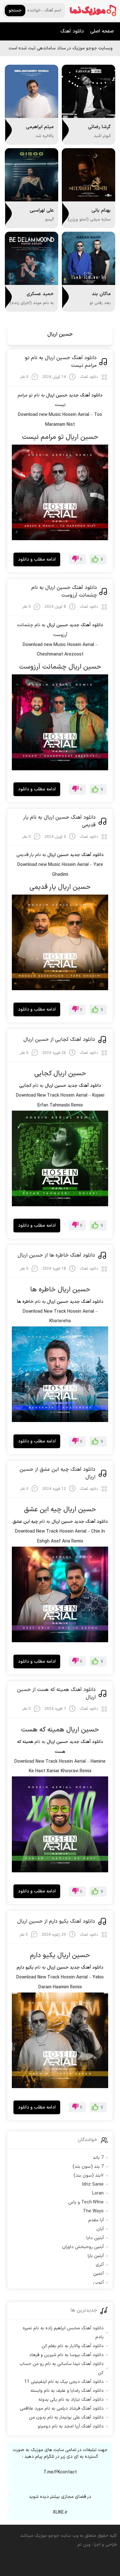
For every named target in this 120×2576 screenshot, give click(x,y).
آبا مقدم (96, 2220)
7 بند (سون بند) (88, 2167)
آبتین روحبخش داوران (83, 2247)
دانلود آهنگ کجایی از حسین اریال (59, 1040)
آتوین (98, 2283)
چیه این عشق (25, 1522)
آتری (100, 2265)
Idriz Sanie (93, 2184)
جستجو (15, 11)
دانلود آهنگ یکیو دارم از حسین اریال (56, 1921)
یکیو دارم (25, 1967)
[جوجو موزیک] (93, 11)
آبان (100, 2229)
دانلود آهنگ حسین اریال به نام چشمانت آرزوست (64, 591)
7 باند (98, 2158)
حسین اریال (60, 334)
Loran (98, 2193)
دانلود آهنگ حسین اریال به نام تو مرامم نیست (61, 362)
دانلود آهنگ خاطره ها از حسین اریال (56, 1255)
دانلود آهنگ (72, 31)
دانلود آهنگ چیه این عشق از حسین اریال (57, 1473)
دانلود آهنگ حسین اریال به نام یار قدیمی (59, 821)
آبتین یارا (96, 2256)
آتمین (98, 2274)
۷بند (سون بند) (89, 2176)
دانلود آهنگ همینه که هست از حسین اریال (56, 1694)
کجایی (25, 1086)
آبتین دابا (95, 2238)
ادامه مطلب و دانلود (37, 559)
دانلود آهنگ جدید (86, 395)
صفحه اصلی (102, 31)
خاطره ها (25, 1302)
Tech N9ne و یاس (86, 2202)
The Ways (93, 2211)
